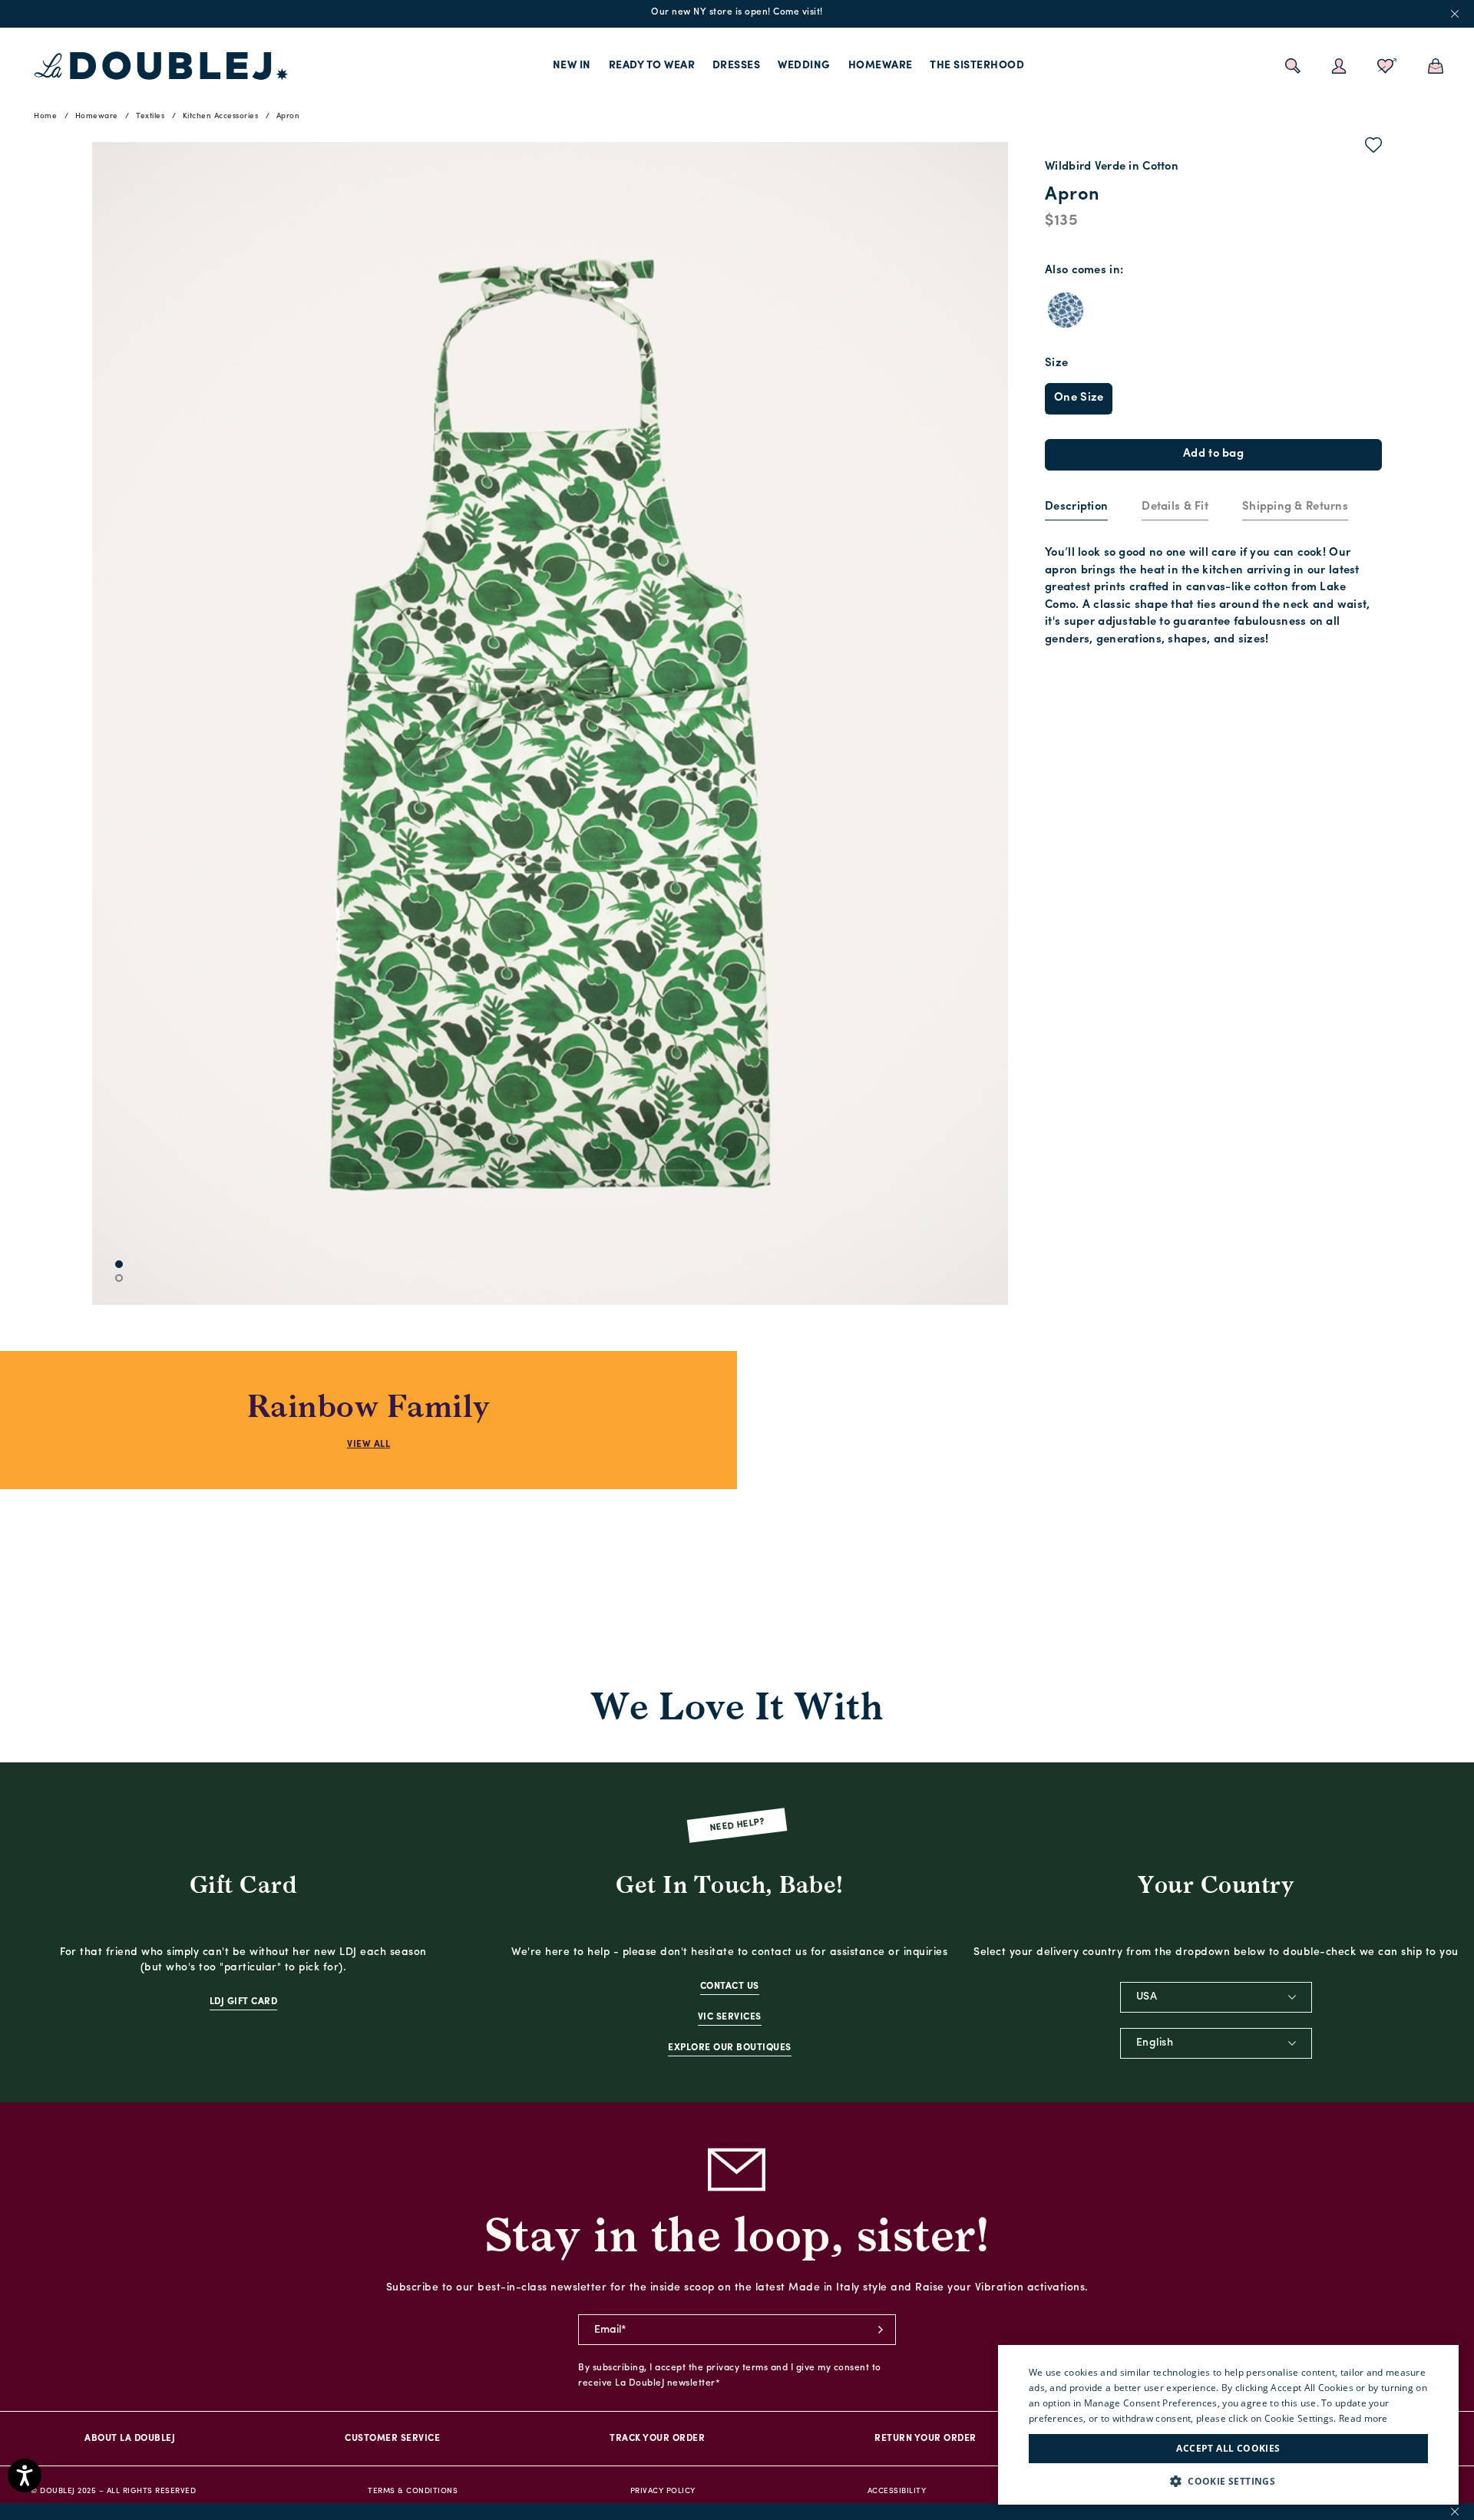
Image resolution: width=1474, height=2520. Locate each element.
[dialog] (1228, 2425)
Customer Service (392, 2439)
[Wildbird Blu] (1066, 310)
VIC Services (730, 2017)
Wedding (804, 66)
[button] (1228, 2481)
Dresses (737, 66)
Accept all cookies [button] (1228, 2448)
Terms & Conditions (413, 2491)
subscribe (881, 2330)
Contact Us (730, 1987)
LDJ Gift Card (244, 2002)
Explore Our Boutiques (730, 2048)
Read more (1363, 2418)
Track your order (657, 2439)
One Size (1079, 398)
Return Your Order (925, 2439)
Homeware (881, 66)
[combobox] (1216, 1997)
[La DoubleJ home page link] (161, 66)
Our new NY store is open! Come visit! (737, 12)
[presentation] (1076, 508)
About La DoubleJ (130, 2439)
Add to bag (1213, 454)
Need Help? (737, 1826)
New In (572, 66)
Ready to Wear (652, 66)
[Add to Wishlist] (1374, 148)
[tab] (1076, 508)
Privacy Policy (663, 2491)
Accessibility (897, 2491)
